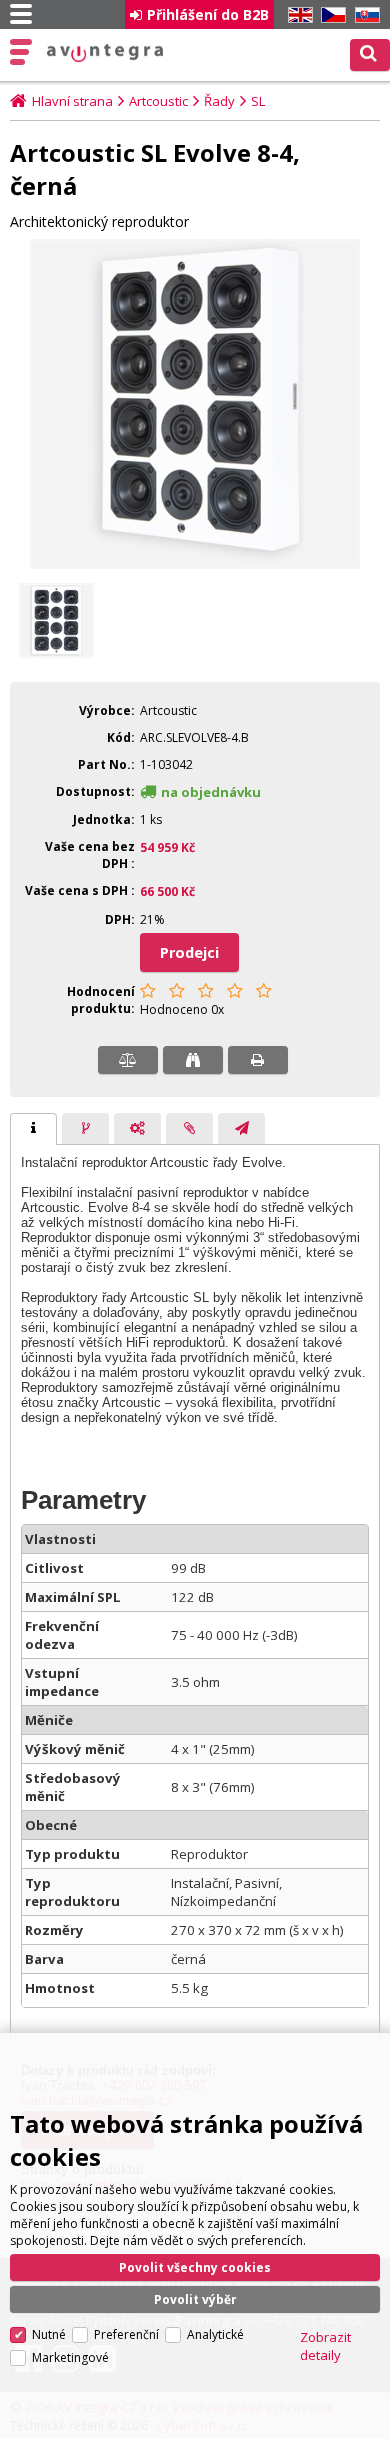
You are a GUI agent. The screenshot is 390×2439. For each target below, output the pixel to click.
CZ (330, 15)
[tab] (33, 1129)
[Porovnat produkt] (128, 1060)
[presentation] (33, 1129)
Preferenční (126, 2334)
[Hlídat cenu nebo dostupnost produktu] (193, 1060)
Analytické (215, 2334)
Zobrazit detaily (325, 2346)
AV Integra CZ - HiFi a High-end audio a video (105, 53)
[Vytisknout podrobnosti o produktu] (258, 1060)
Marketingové (70, 2357)
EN (297, 15)
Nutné (49, 2334)
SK (364, 15)
